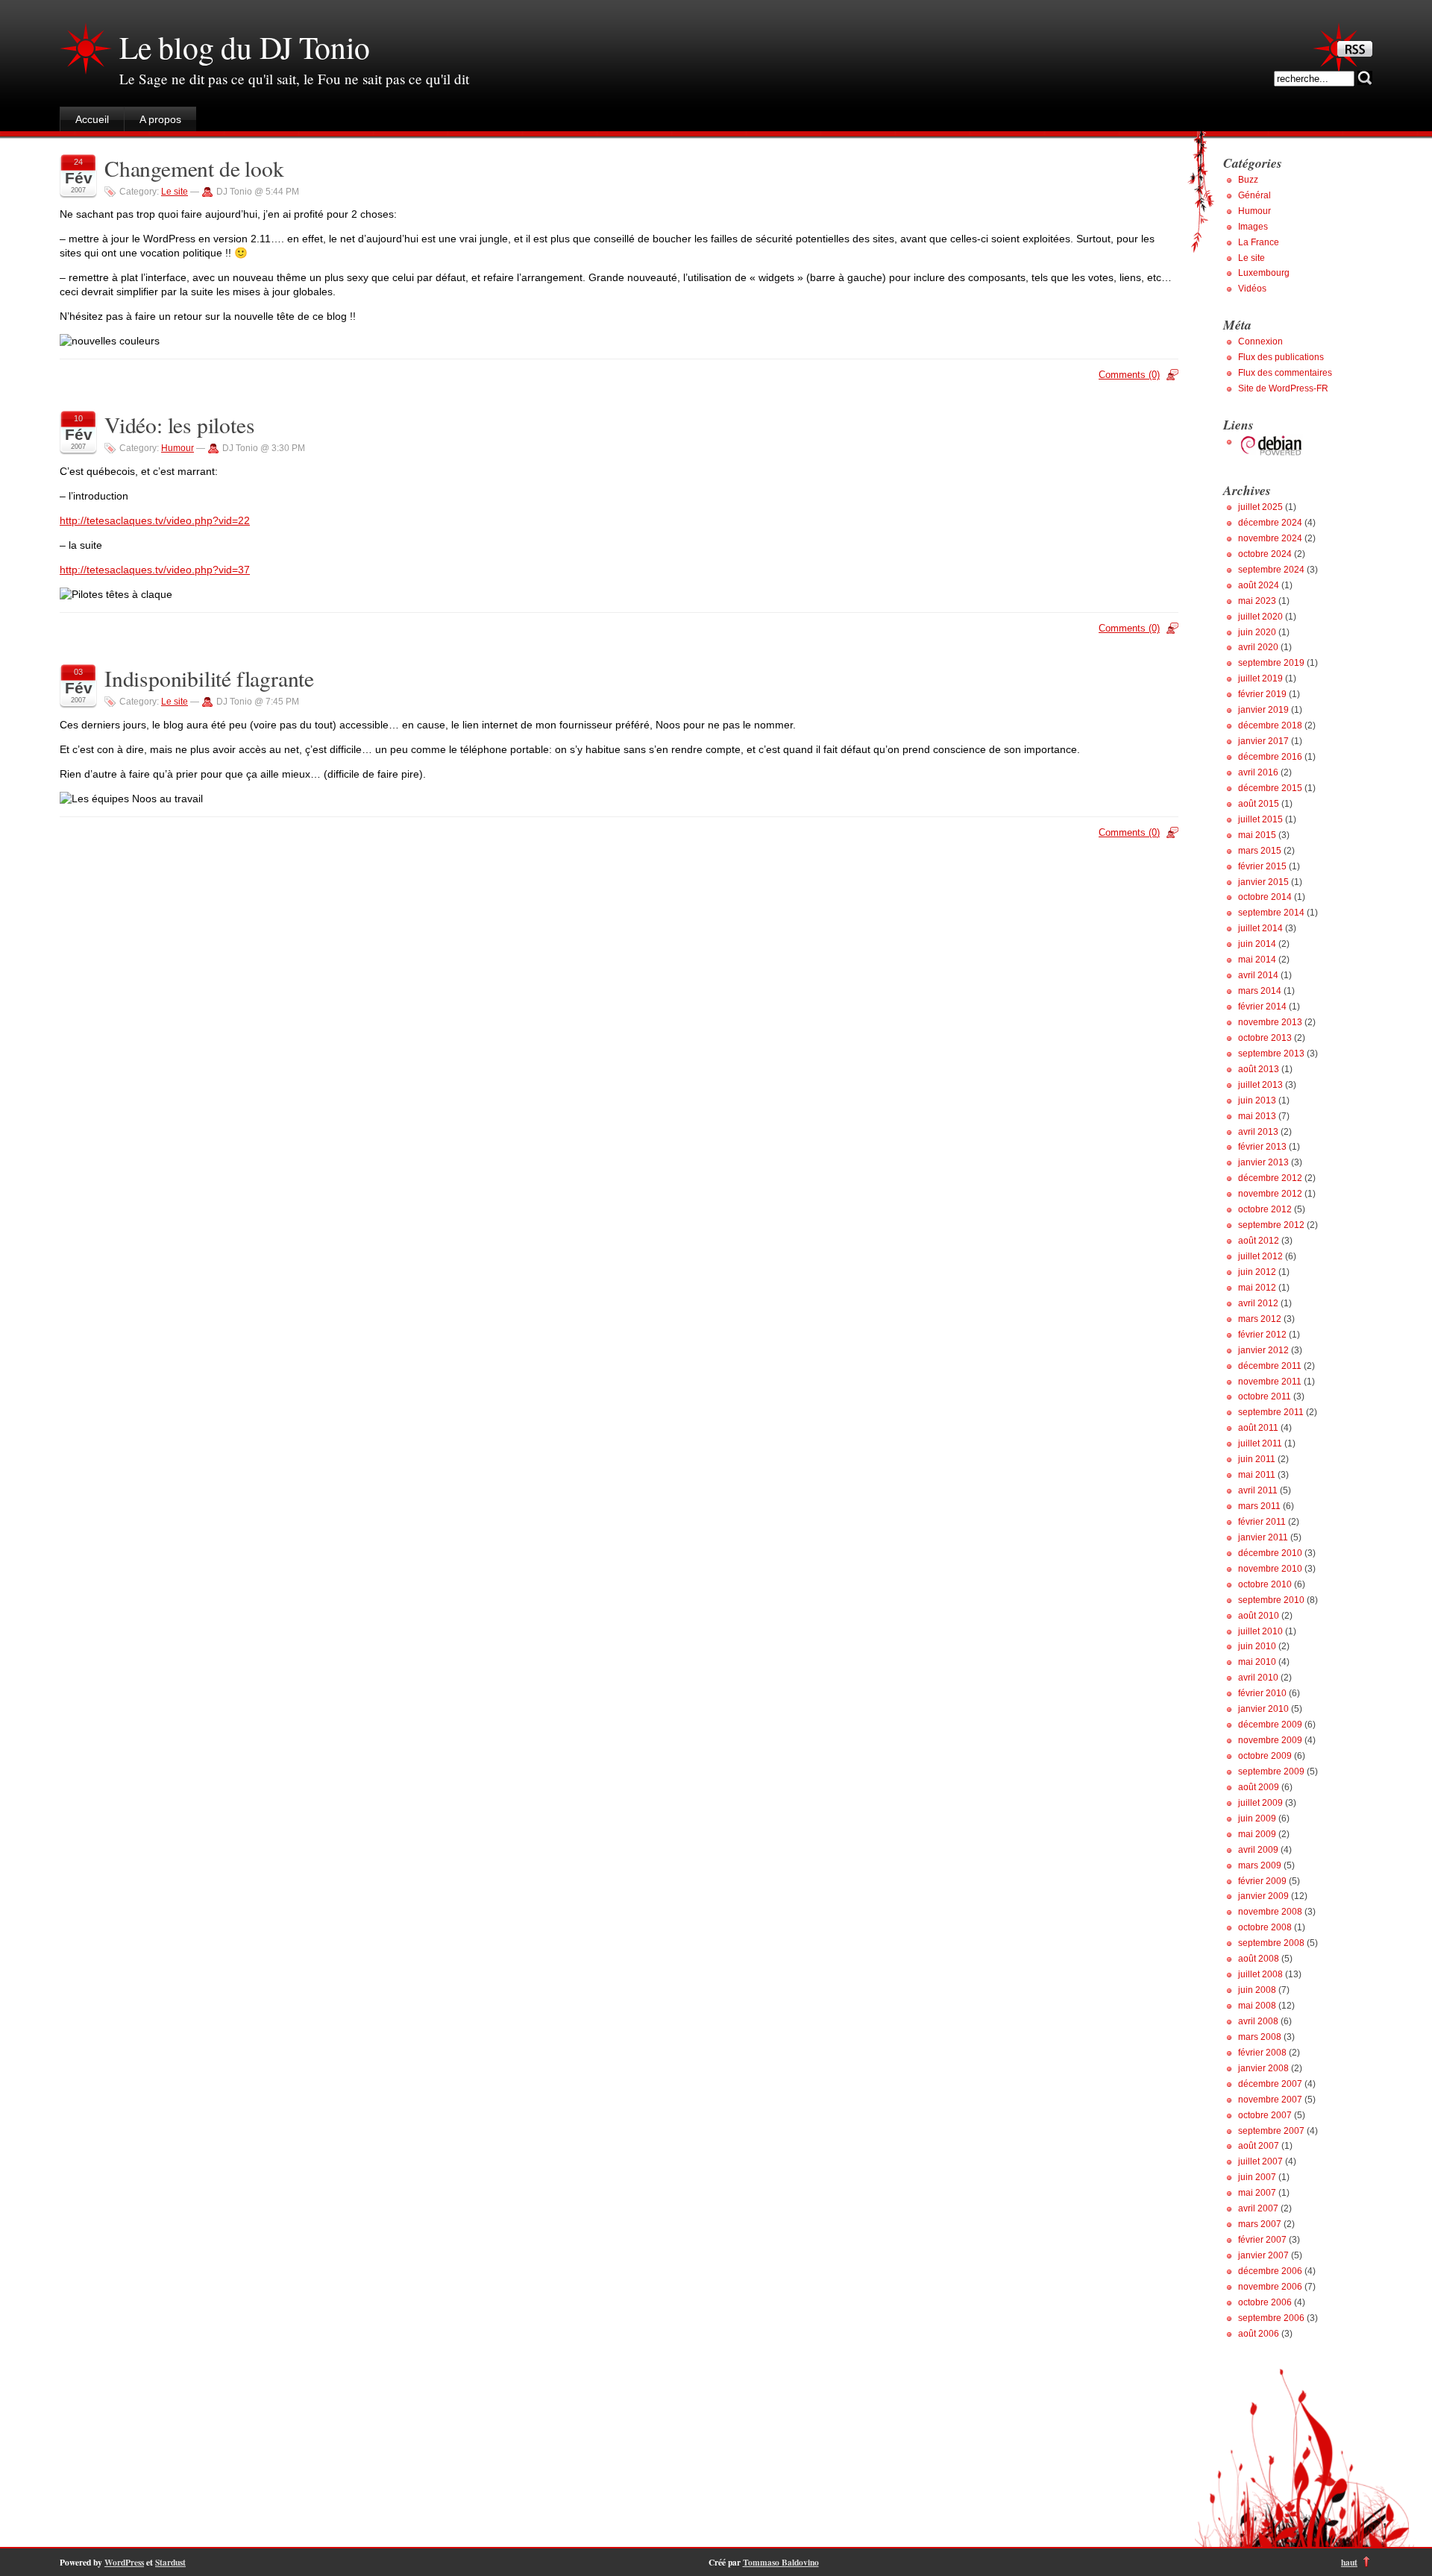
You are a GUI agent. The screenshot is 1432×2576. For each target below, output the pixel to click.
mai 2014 (1257, 960)
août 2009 (1259, 1787)
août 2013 (1259, 1069)
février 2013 (1262, 1147)
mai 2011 (1257, 1475)
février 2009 (1262, 1881)
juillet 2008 (1260, 1974)
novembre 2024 (1270, 538)
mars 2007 (1260, 2224)
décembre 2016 (1270, 757)
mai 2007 (1257, 2193)
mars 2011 (1259, 1506)
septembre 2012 (1271, 1225)
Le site (175, 192)
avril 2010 (1258, 1678)
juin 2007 (1257, 2177)
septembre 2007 (1271, 2131)
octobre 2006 (1265, 2302)
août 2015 (1259, 804)
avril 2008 (1258, 2021)
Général (1254, 195)
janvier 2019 (1263, 710)
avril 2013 (1258, 1132)
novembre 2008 (1270, 1912)
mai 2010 (1257, 1662)
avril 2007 (1258, 2208)
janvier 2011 (1263, 1537)
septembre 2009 (1271, 1772)
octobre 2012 (1265, 1209)
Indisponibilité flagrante (209, 678)
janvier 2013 (1263, 1162)
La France (1259, 242)
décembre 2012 (1270, 1178)
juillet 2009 (1260, 1803)
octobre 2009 (1265, 1756)
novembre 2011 (1270, 1382)
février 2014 (1262, 1007)
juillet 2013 (1260, 1085)
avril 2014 (1258, 975)
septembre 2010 (1271, 1600)
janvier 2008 (1263, 2068)
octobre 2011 (1265, 1396)
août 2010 (1259, 1616)
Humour (178, 448)
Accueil (92, 119)
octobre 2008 (1265, 1927)
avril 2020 (1258, 647)
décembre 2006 (1270, 2271)
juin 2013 (1257, 1100)
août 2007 (1259, 2146)
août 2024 (1259, 585)
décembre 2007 (1270, 2084)
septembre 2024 (1271, 570)
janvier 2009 (1263, 1896)
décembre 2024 (1270, 523)
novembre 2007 (1270, 2100)
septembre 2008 (1271, 1943)
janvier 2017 (1263, 741)
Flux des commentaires (1285, 373)
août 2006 (1259, 2334)
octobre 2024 (1265, 554)
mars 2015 (1260, 851)
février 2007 (1262, 2240)
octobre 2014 (1265, 897)
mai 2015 (1257, 835)
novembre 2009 (1270, 1740)
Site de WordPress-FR (1283, 388)
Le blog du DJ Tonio (245, 47)
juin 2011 (1257, 1459)
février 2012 (1262, 1335)
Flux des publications (1281, 357)
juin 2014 (1257, 944)
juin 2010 (1257, 1646)
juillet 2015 (1260, 819)
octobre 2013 (1265, 1038)
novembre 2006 (1270, 2287)
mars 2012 (1260, 1319)
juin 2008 (1257, 1990)
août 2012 (1259, 1241)
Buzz (1248, 180)
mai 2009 (1257, 1834)
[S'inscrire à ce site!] (1355, 53)
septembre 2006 (1271, 2318)
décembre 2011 (1270, 1366)
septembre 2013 (1271, 1054)
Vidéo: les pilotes (179, 425)
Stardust (170, 2562)
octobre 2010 (1265, 1584)
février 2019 (1262, 694)
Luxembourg (1264, 273)
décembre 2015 (1270, 788)
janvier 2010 (1263, 1709)
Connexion (1260, 341)
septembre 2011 (1271, 1412)
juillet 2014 (1260, 928)
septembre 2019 (1271, 663)
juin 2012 (1257, 1272)
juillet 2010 (1260, 1631)
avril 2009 (1258, 1850)
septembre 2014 (1271, 913)
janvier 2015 (1263, 882)
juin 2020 (1257, 632)
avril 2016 (1258, 772)
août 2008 (1259, 1959)
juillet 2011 (1260, 1443)
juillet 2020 (1260, 617)
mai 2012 (1257, 1288)
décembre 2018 (1270, 725)
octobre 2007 (1265, 2115)
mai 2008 (1257, 2006)
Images (1253, 227)
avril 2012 (1258, 1303)
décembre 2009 (1270, 1725)
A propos (160, 119)
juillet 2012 (1260, 1256)
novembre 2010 (1270, 1569)
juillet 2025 (1260, 507)
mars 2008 (1260, 2037)
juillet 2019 (1260, 678)
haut (1349, 2562)
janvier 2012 (1263, 1350)
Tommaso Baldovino (781, 2562)
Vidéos (1252, 289)
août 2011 (1258, 1428)
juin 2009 (1257, 1818)
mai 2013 (1257, 1116)
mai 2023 (1257, 601)
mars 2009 (1260, 1865)
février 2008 (1262, 2053)
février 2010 (1262, 1693)
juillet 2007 (1260, 2161)
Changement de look (194, 168)
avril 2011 (1258, 1490)
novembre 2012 (1270, 1194)
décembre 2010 (1270, 1553)
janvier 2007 (1263, 2255)
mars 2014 (1260, 991)
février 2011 (1262, 1522)
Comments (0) (1129, 375)
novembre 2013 (1270, 1022)
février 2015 (1262, 866)
